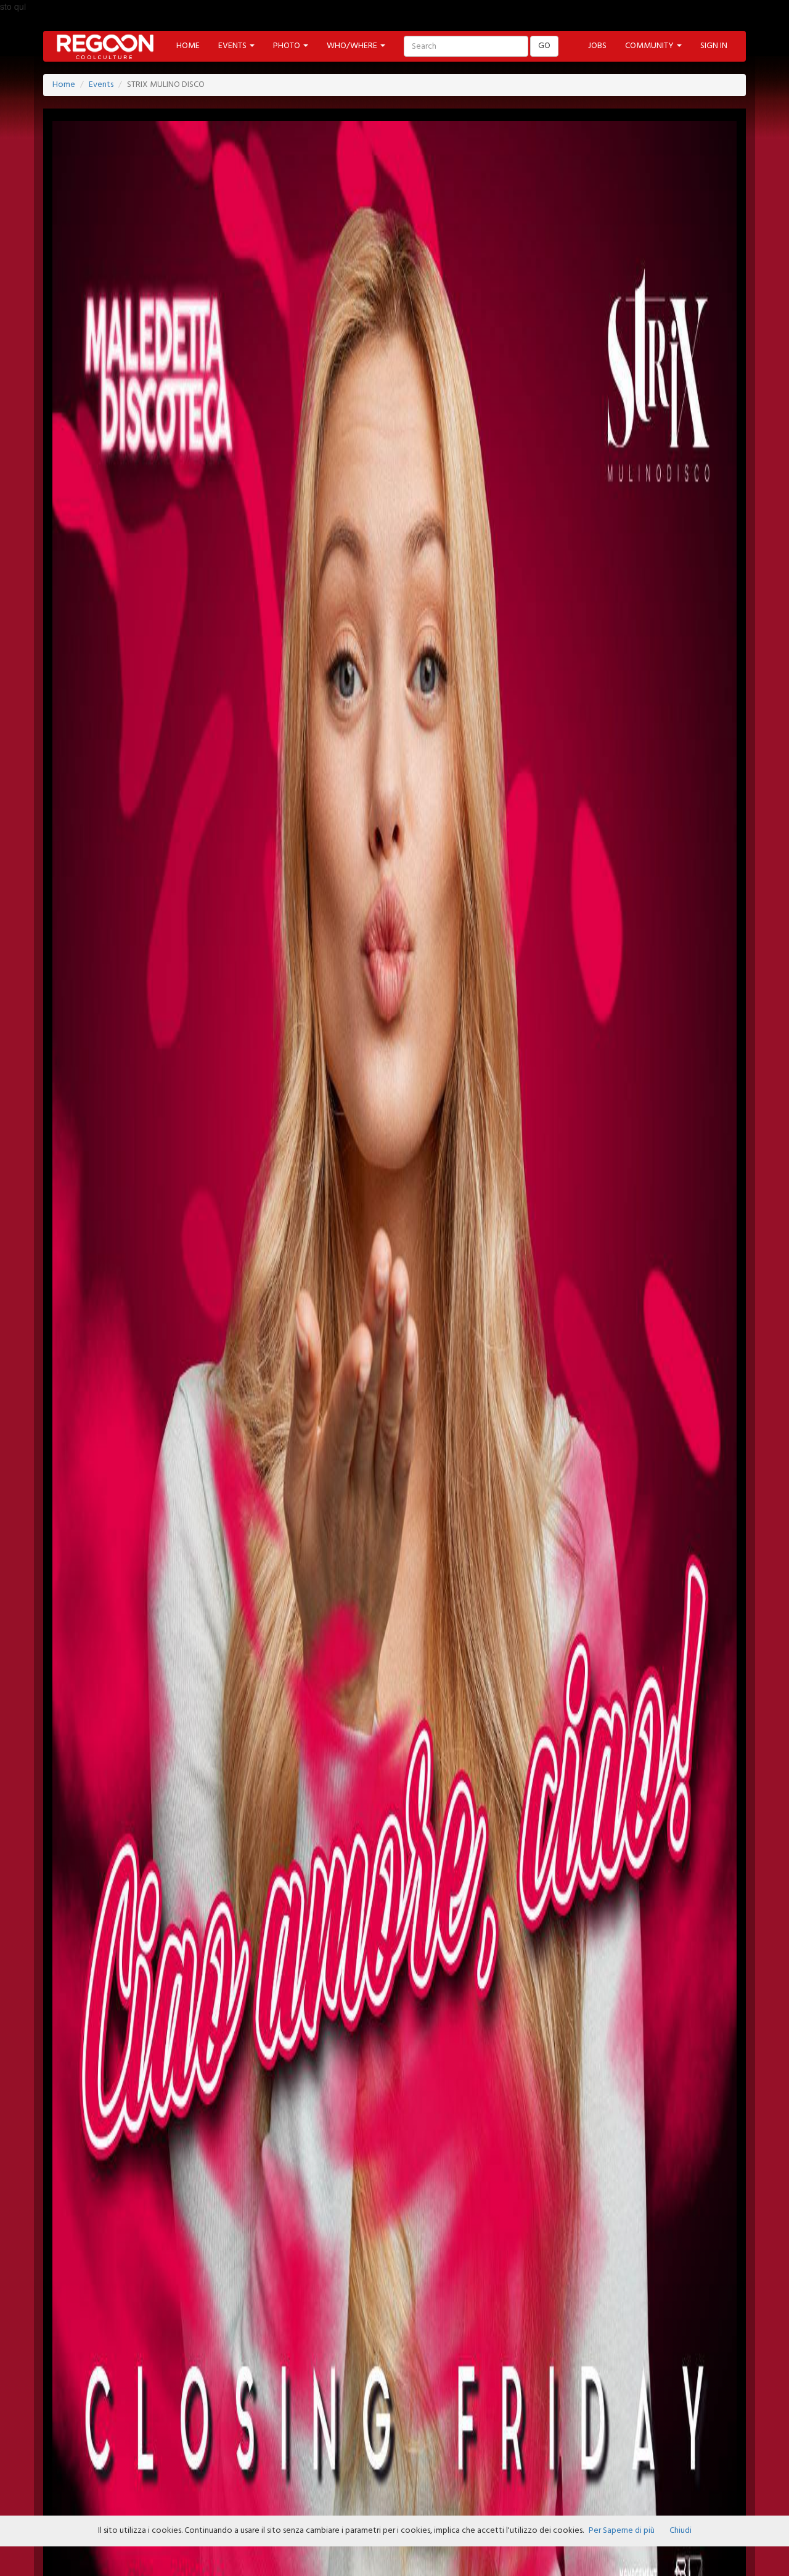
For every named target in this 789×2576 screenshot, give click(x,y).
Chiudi (681, 2531)
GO (544, 46)
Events (101, 85)
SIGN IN (714, 46)
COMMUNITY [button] (650, 46)
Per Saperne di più (622, 2531)
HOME (188, 46)
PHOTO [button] (288, 46)
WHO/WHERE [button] (353, 46)
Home (64, 85)
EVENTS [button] (233, 46)
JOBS (597, 46)
